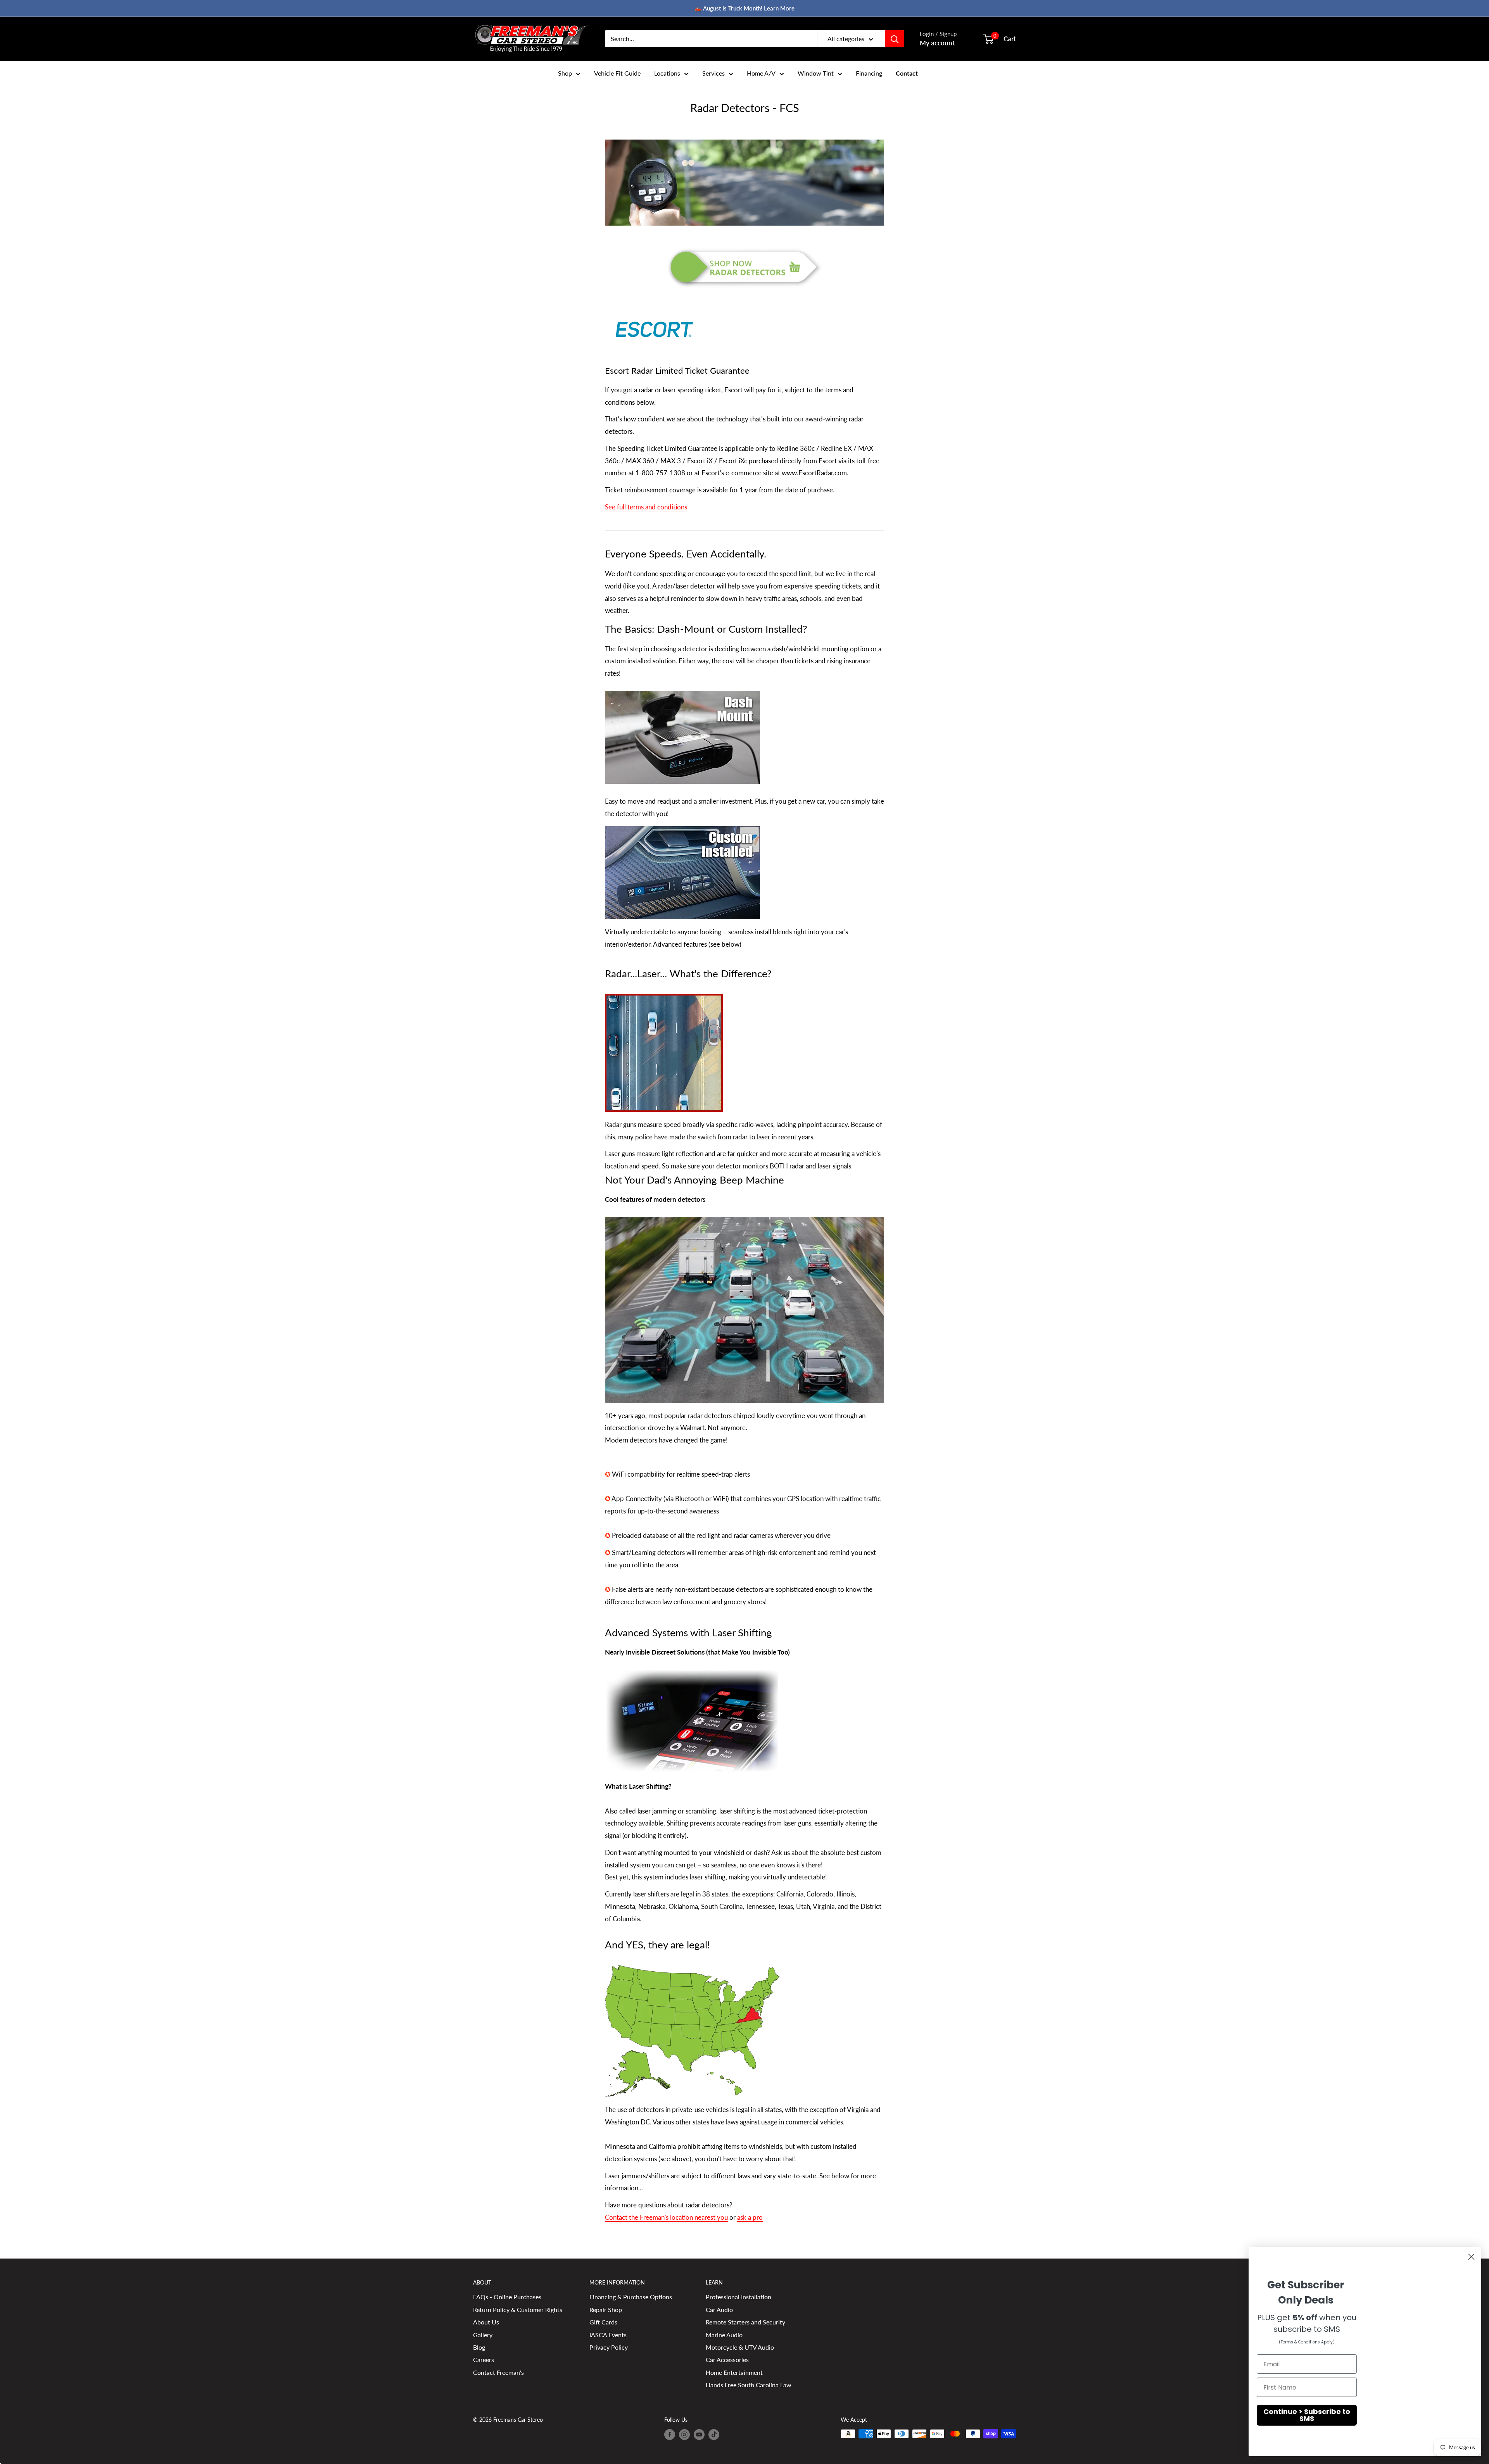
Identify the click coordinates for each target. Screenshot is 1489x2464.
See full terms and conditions (646, 507)
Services (713, 73)
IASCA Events (608, 2335)
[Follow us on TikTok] (714, 2435)
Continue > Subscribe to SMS (1307, 2415)
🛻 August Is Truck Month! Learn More (744, 8)
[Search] (895, 39)
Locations (667, 73)
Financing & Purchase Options (631, 2297)
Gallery (483, 2335)
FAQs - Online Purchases (507, 2297)
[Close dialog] (1471, 2257)
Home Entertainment (734, 2372)
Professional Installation (738, 2297)
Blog (479, 2347)
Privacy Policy (609, 2347)
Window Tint (816, 73)
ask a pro (750, 2217)
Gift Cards (603, 2322)
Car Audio (719, 2310)
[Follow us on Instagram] (684, 2435)
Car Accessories (727, 2360)
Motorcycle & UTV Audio (740, 2347)
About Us (486, 2322)
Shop (565, 73)
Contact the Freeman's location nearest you (666, 2217)
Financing (869, 73)
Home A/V (761, 73)
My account (937, 43)
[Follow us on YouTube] (699, 2435)
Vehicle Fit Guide (617, 73)
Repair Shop (606, 2310)
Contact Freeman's (498, 2372)
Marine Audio (724, 2335)
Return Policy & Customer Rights (518, 2310)
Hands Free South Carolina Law (749, 2385)
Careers (484, 2360)
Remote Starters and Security (745, 2322)
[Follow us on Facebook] (670, 2435)
